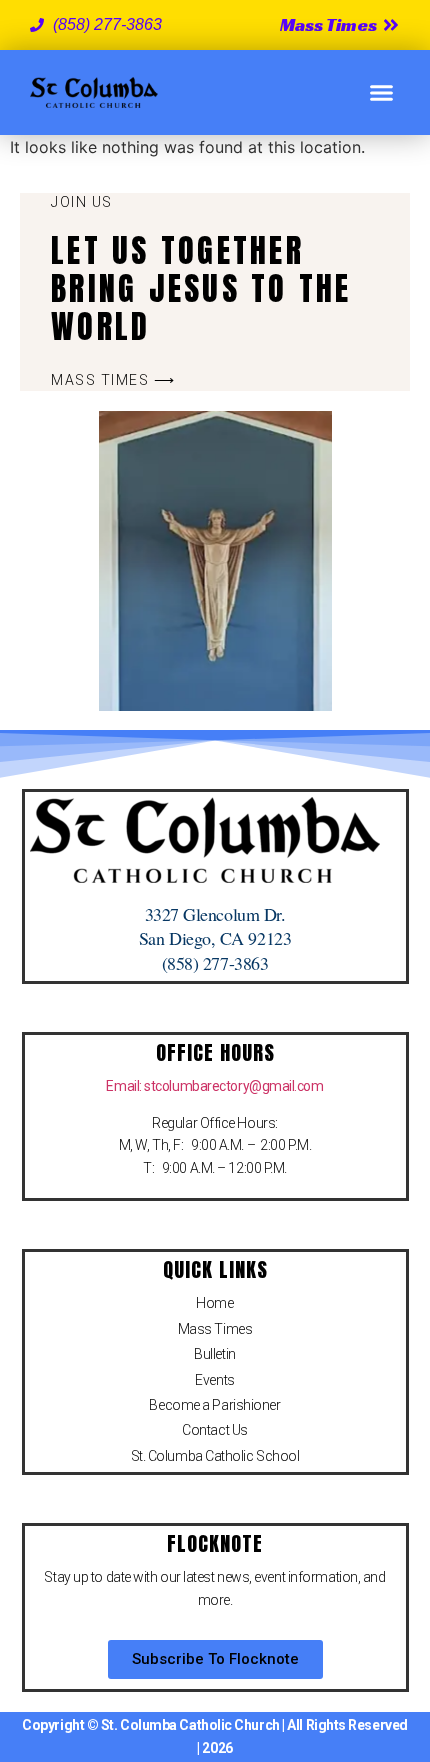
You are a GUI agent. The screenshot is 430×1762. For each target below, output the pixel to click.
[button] (382, 93)
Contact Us (215, 1430)
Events (214, 1380)
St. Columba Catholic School (215, 1456)
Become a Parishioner (214, 1405)
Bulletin (214, 1354)
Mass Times (215, 1329)
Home (214, 1303)
